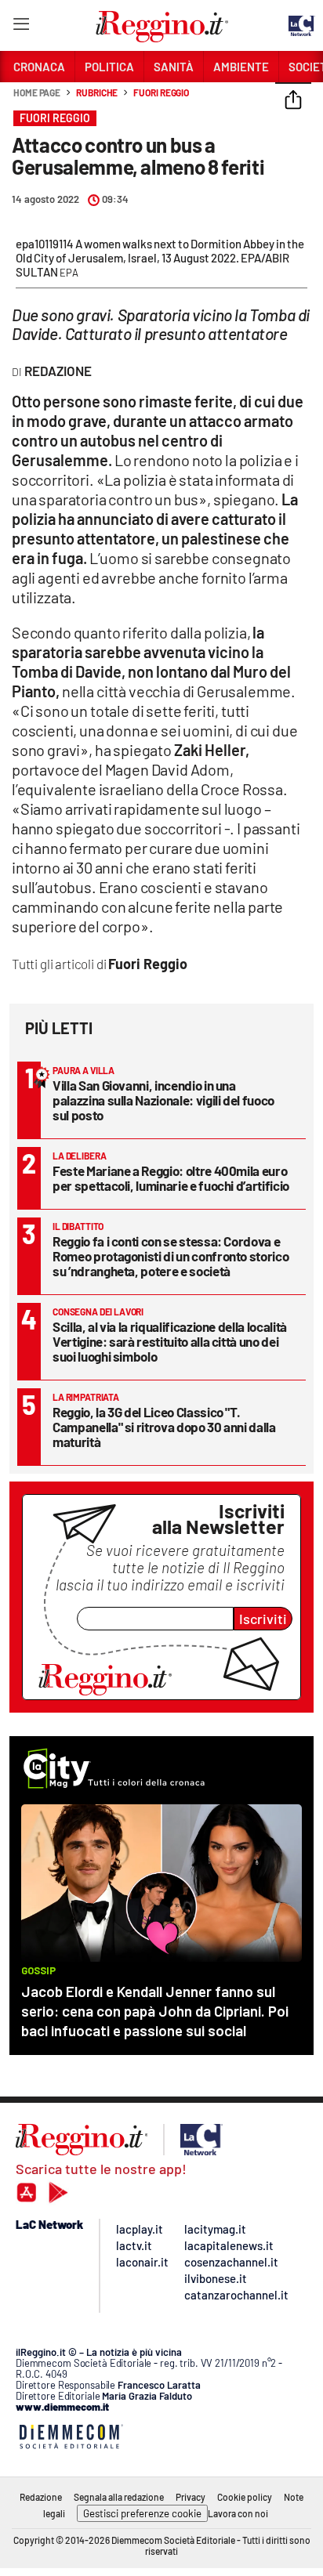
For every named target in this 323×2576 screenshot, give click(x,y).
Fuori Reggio (161, 92)
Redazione (41, 2497)
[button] (293, 101)
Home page (37, 92)
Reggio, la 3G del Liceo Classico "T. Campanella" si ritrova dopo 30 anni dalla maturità (164, 1427)
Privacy (191, 2497)
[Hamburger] (21, 27)
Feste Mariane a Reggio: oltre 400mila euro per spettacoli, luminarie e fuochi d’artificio (171, 1178)
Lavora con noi (238, 2513)
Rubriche (97, 92)
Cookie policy (245, 2497)
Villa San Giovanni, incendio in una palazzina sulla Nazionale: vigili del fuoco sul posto (163, 1100)
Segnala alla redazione (119, 2497)
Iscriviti (263, 1619)
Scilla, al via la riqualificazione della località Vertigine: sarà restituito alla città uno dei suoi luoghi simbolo (170, 1341)
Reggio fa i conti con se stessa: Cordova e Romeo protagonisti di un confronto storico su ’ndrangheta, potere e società (171, 1256)
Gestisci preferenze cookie (142, 2513)
